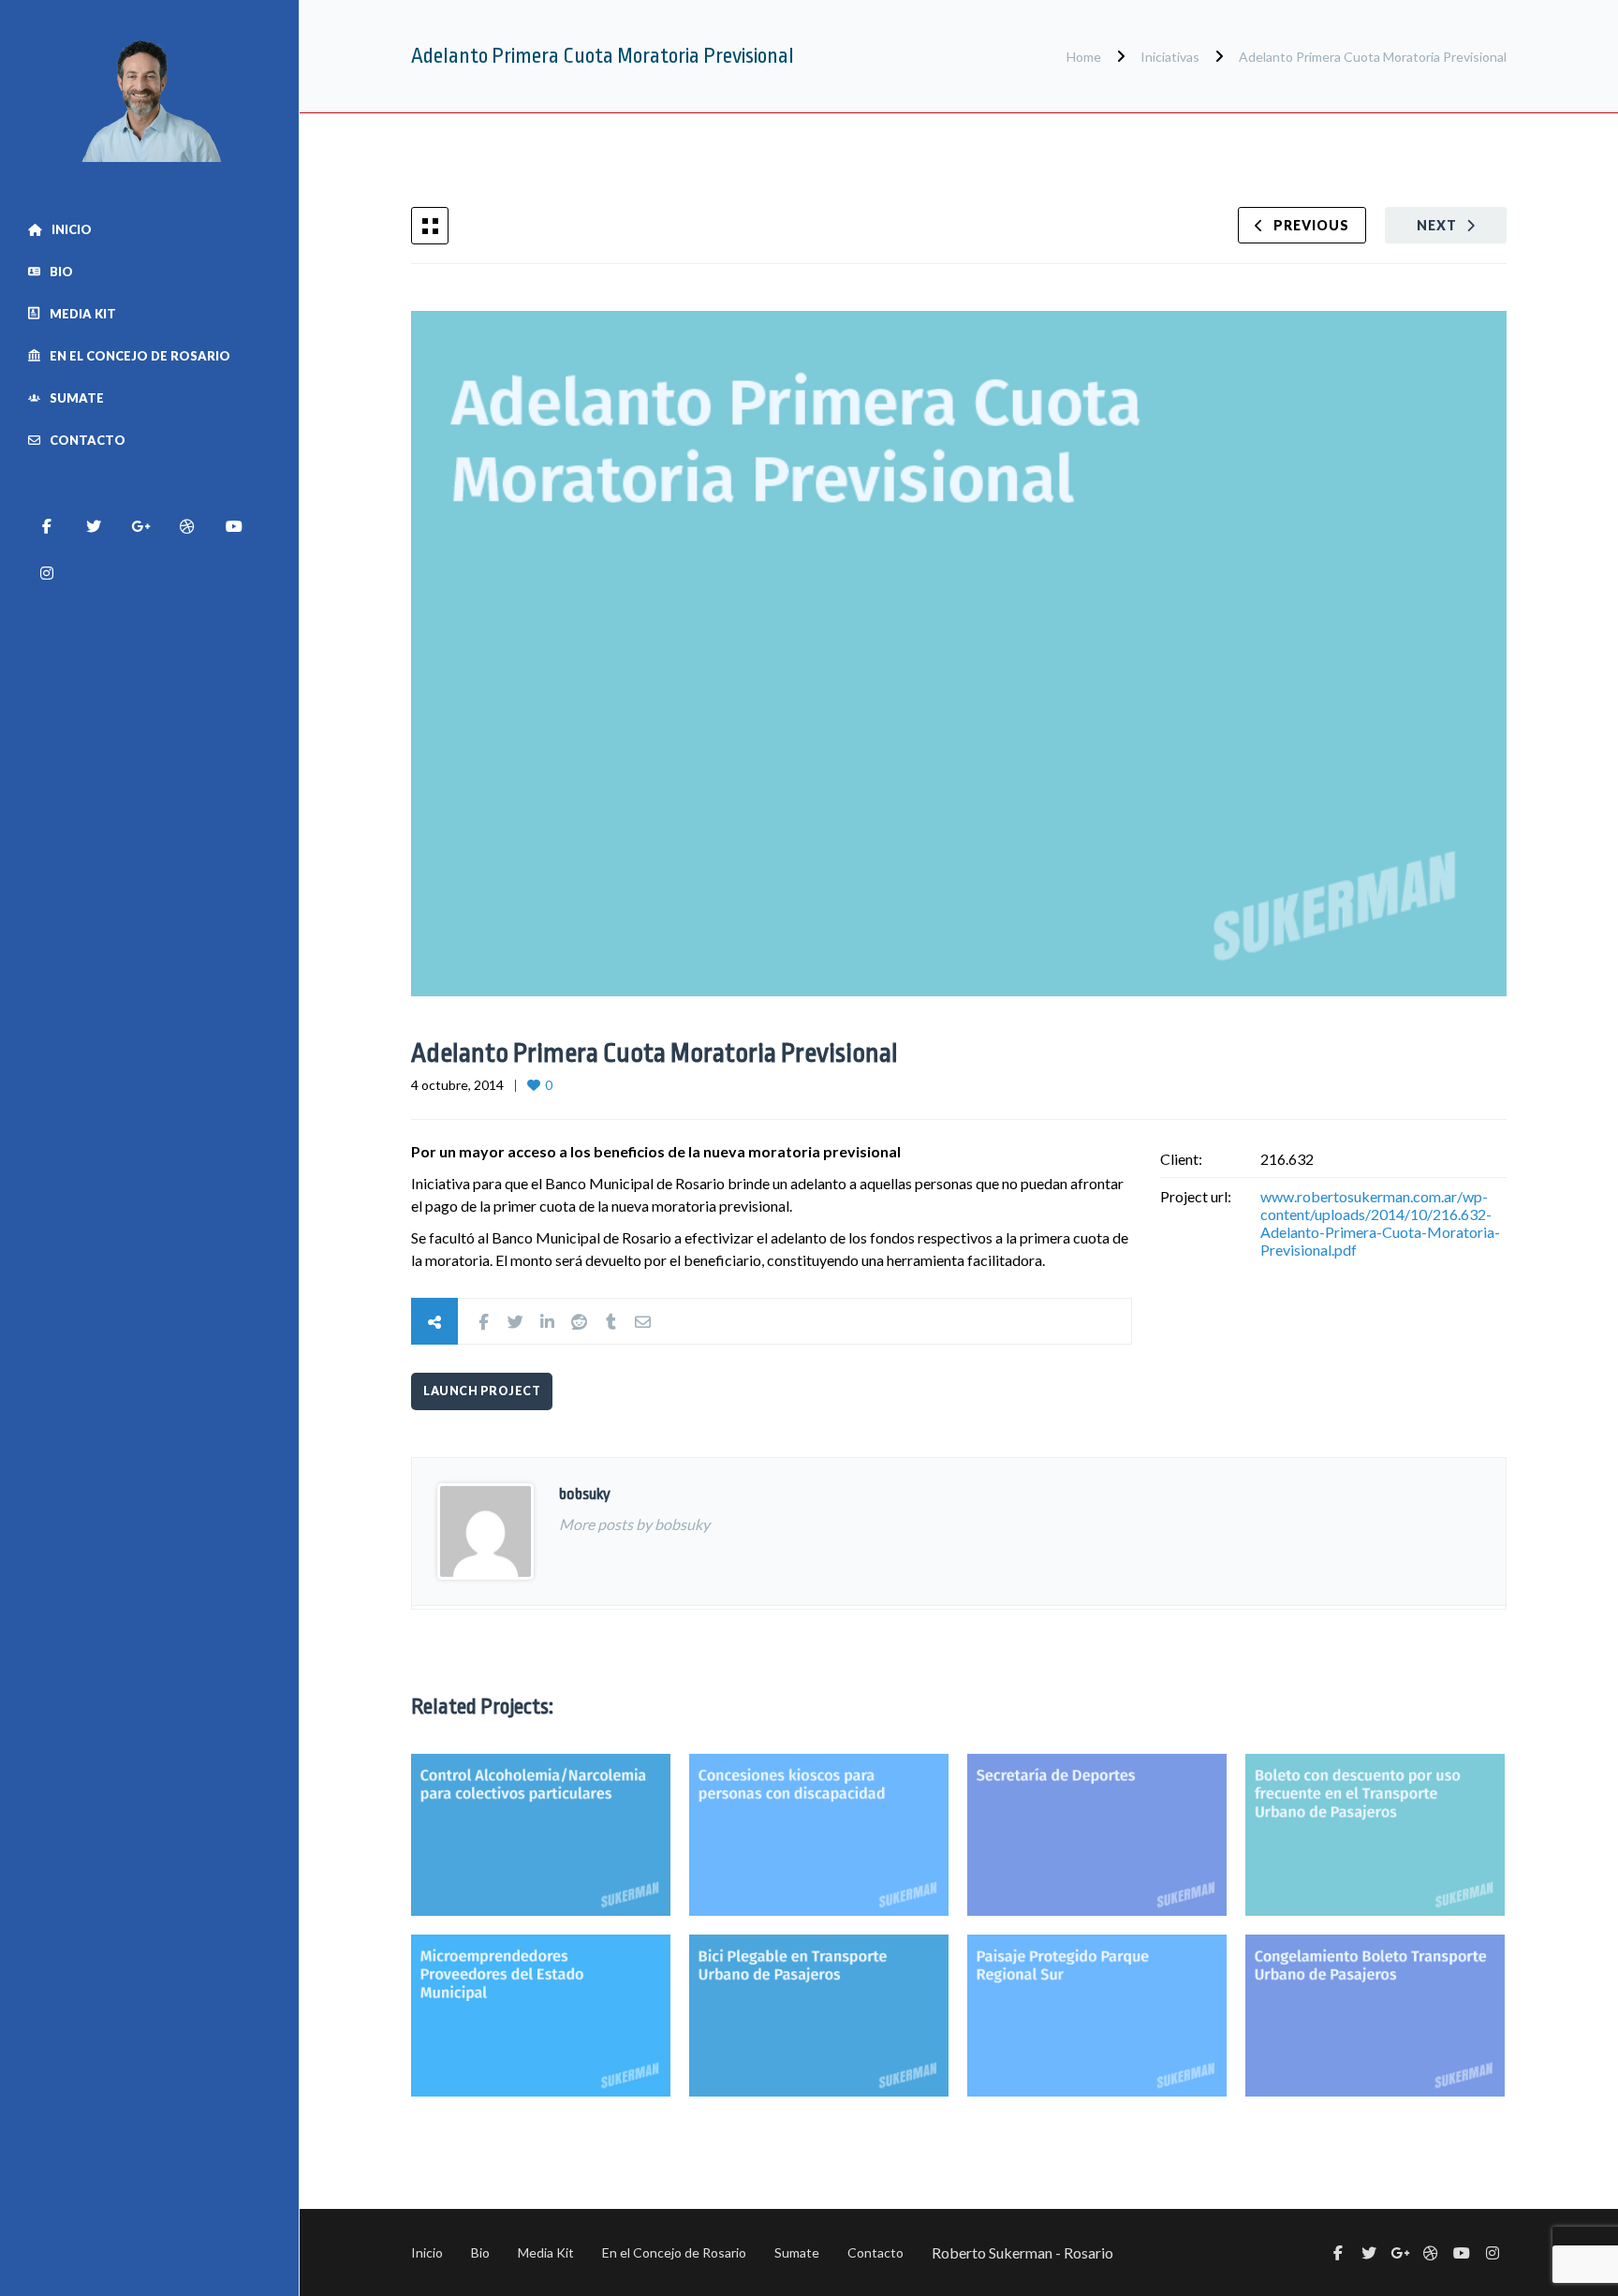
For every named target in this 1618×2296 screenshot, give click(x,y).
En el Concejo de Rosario (140, 356)
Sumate (77, 398)
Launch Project (482, 1391)
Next (1437, 225)
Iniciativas (1170, 57)
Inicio (72, 229)
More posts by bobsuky (634, 1524)
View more (541, 1835)
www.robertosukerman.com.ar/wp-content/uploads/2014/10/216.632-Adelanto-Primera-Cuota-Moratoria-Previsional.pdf (1380, 1223)
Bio (61, 272)
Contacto (88, 440)
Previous (1311, 225)
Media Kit (83, 314)
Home (1085, 57)
